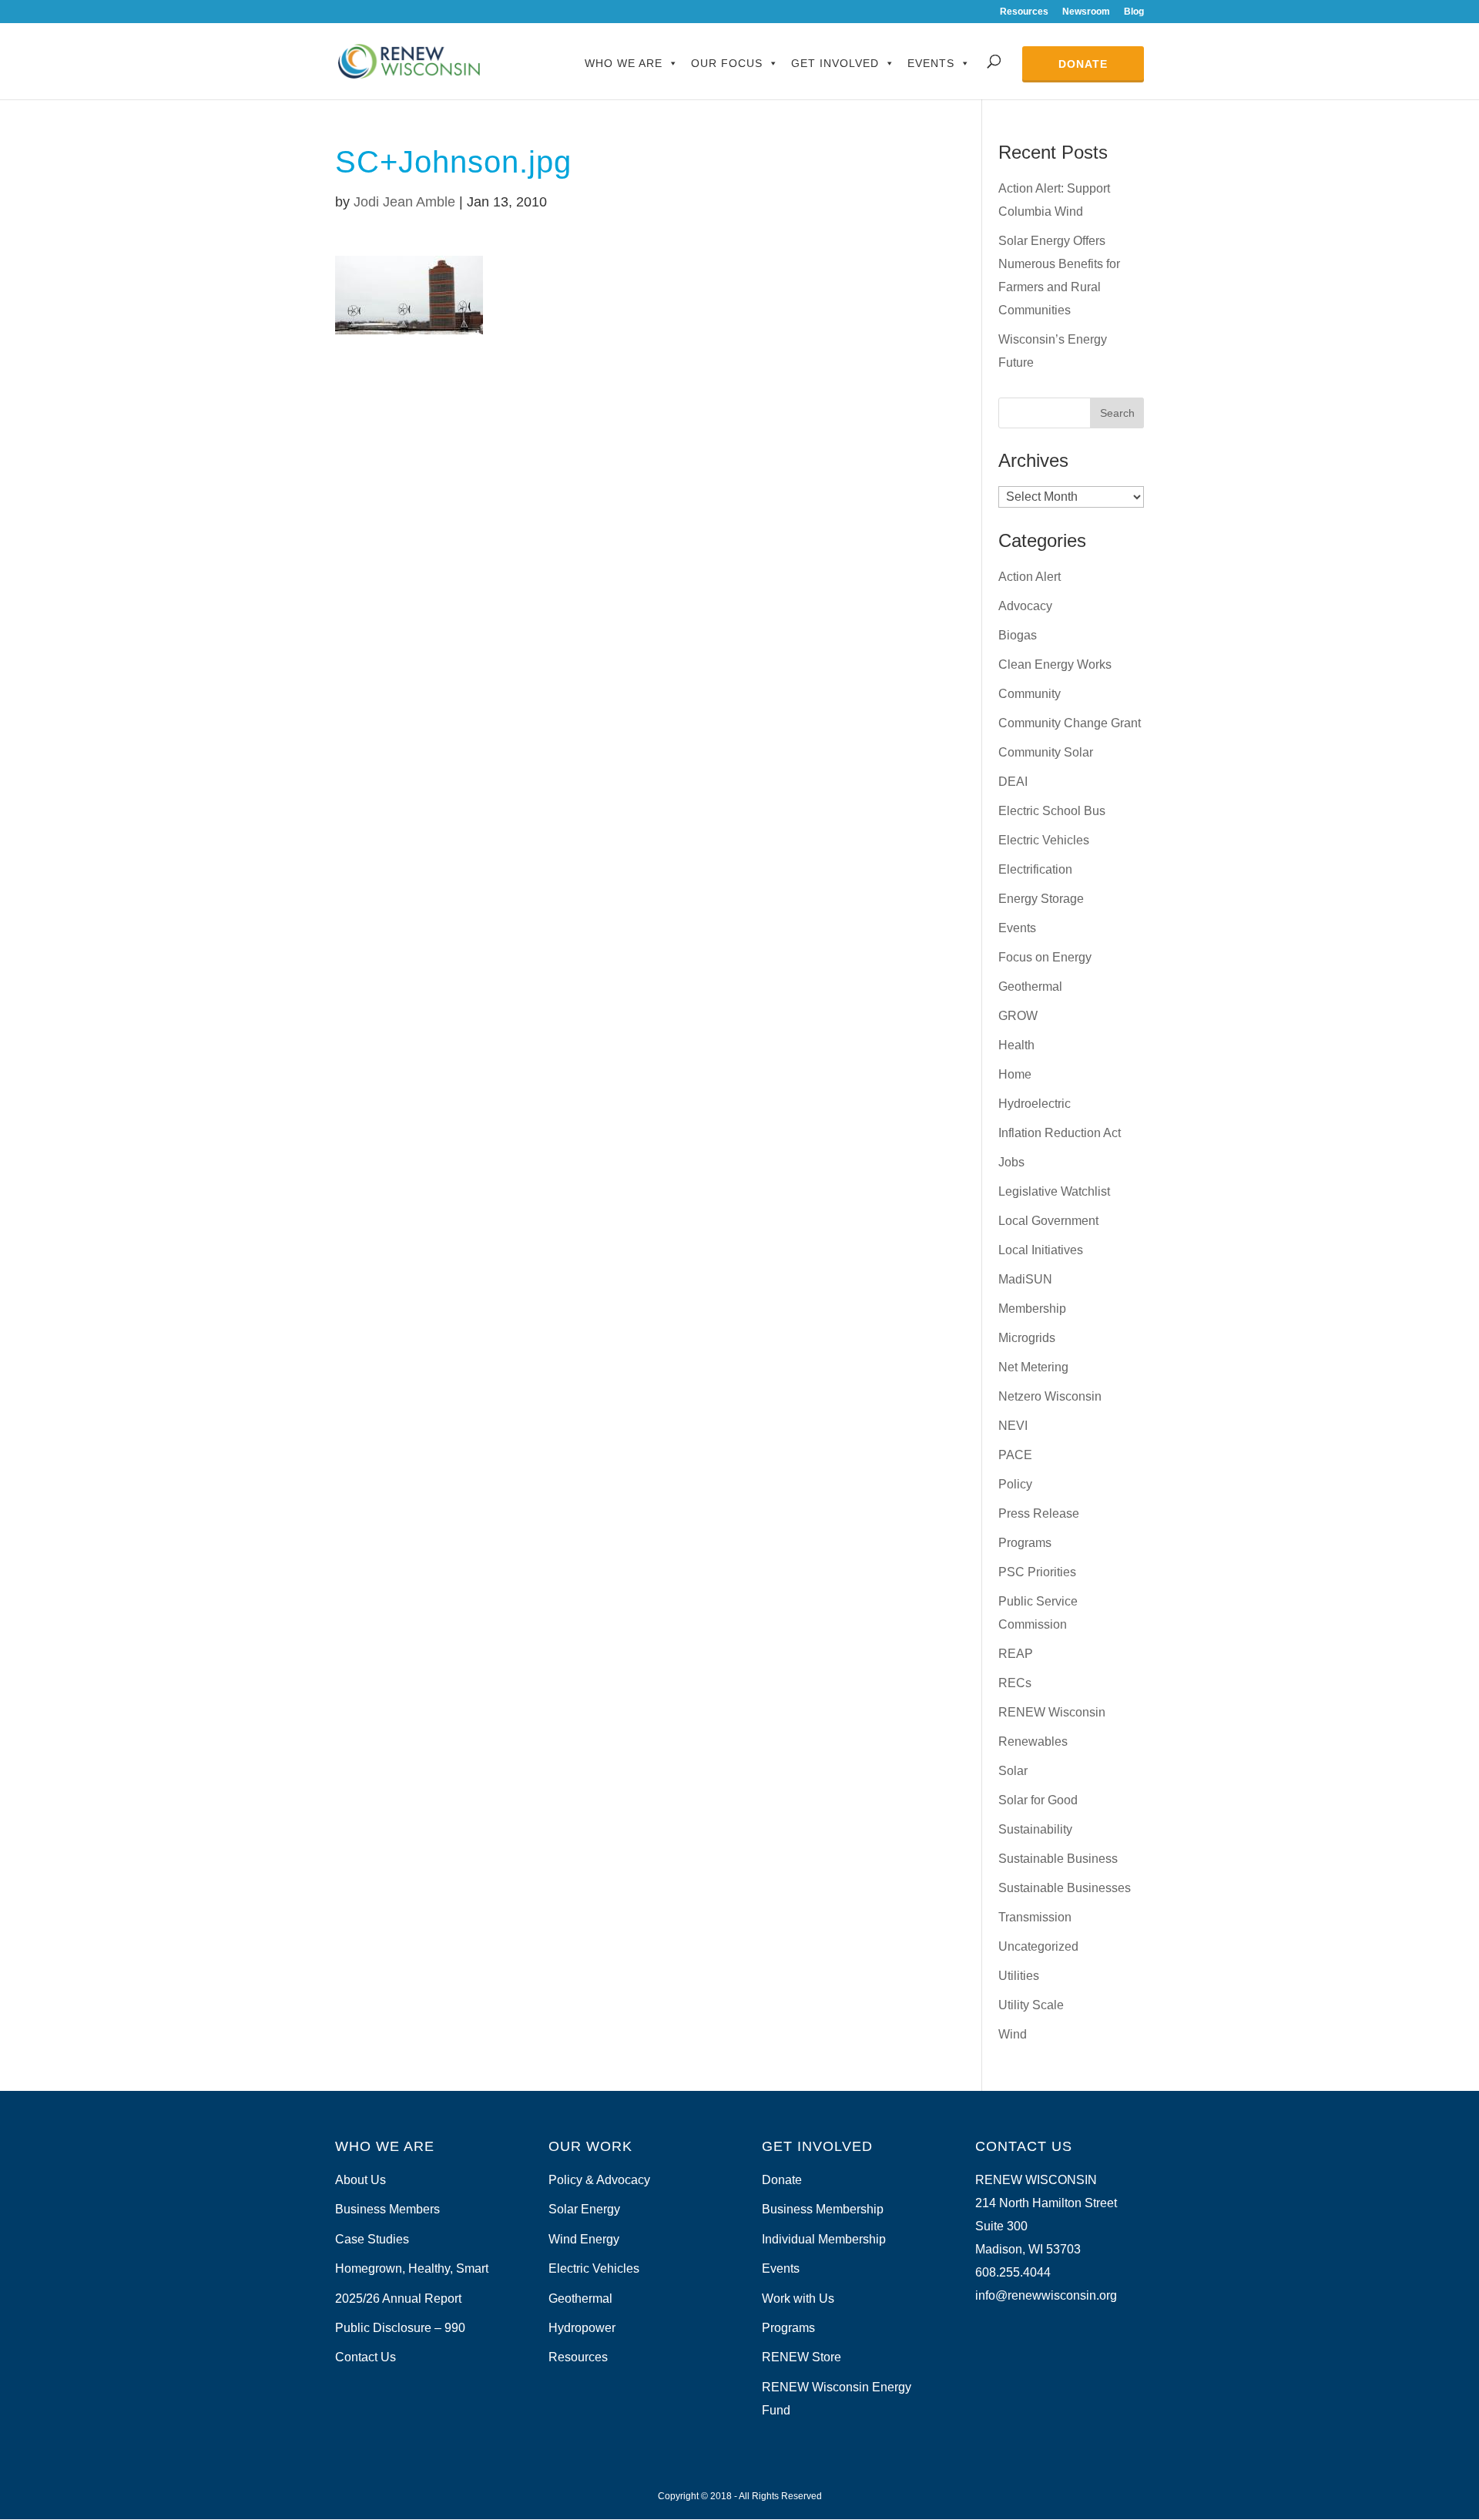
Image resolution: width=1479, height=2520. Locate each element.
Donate (1083, 64)
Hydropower (582, 2328)
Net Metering (1033, 1367)
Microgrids (1027, 1338)
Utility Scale (1031, 2005)
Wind (1013, 2034)
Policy (1015, 1484)
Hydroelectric (1035, 1104)
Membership (1032, 1309)
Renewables (1033, 1742)
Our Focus (727, 63)
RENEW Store (802, 2357)
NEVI (1013, 1426)
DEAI (1013, 782)
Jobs (1011, 1162)
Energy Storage (1041, 899)
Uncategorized (1038, 1946)
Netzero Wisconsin (1050, 1396)
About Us (361, 2180)
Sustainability (1035, 1829)
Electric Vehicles (1044, 840)
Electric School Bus (1052, 811)
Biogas (1018, 635)
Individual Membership (824, 2239)
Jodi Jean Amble (404, 202)
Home (1015, 1074)
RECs (1015, 1683)
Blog (1134, 12)
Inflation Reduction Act (1060, 1133)
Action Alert (1030, 577)
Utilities (1019, 1976)
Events (931, 63)
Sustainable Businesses (1065, 1888)
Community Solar (1046, 752)
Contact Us (366, 2357)
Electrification (1035, 869)
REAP (1016, 1654)
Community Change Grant (1070, 723)
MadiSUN (1025, 1279)
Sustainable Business (1058, 1859)
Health (1016, 1045)
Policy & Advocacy (599, 2180)
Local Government (1048, 1221)
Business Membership (823, 2209)
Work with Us (798, 2299)
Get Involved (835, 63)
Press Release (1039, 1513)
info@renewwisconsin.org (1046, 2295)
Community (1030, 694)
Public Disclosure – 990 (400, 2328)
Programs (1025, 1543)
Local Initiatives (1041, 1250)
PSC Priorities (1037, 1572)
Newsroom (1086, 12)
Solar (1013, 1771)
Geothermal (1030, 987)
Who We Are (624, 63)
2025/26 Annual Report (398, 2299)
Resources (1024, 12)
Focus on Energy (1045, 957)
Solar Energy (584, 2209)
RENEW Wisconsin (1052, 1712)
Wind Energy (584, 2239)
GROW (1018, 1016)
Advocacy (1025, 606)
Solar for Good (1038, 1800)
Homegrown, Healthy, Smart (412, 2268)
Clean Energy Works (1055, 664)
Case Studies (372, 2239)
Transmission (1035, 1917)
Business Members (387, 2209)
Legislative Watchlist (1054, 1191)
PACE (1015, 1455)
